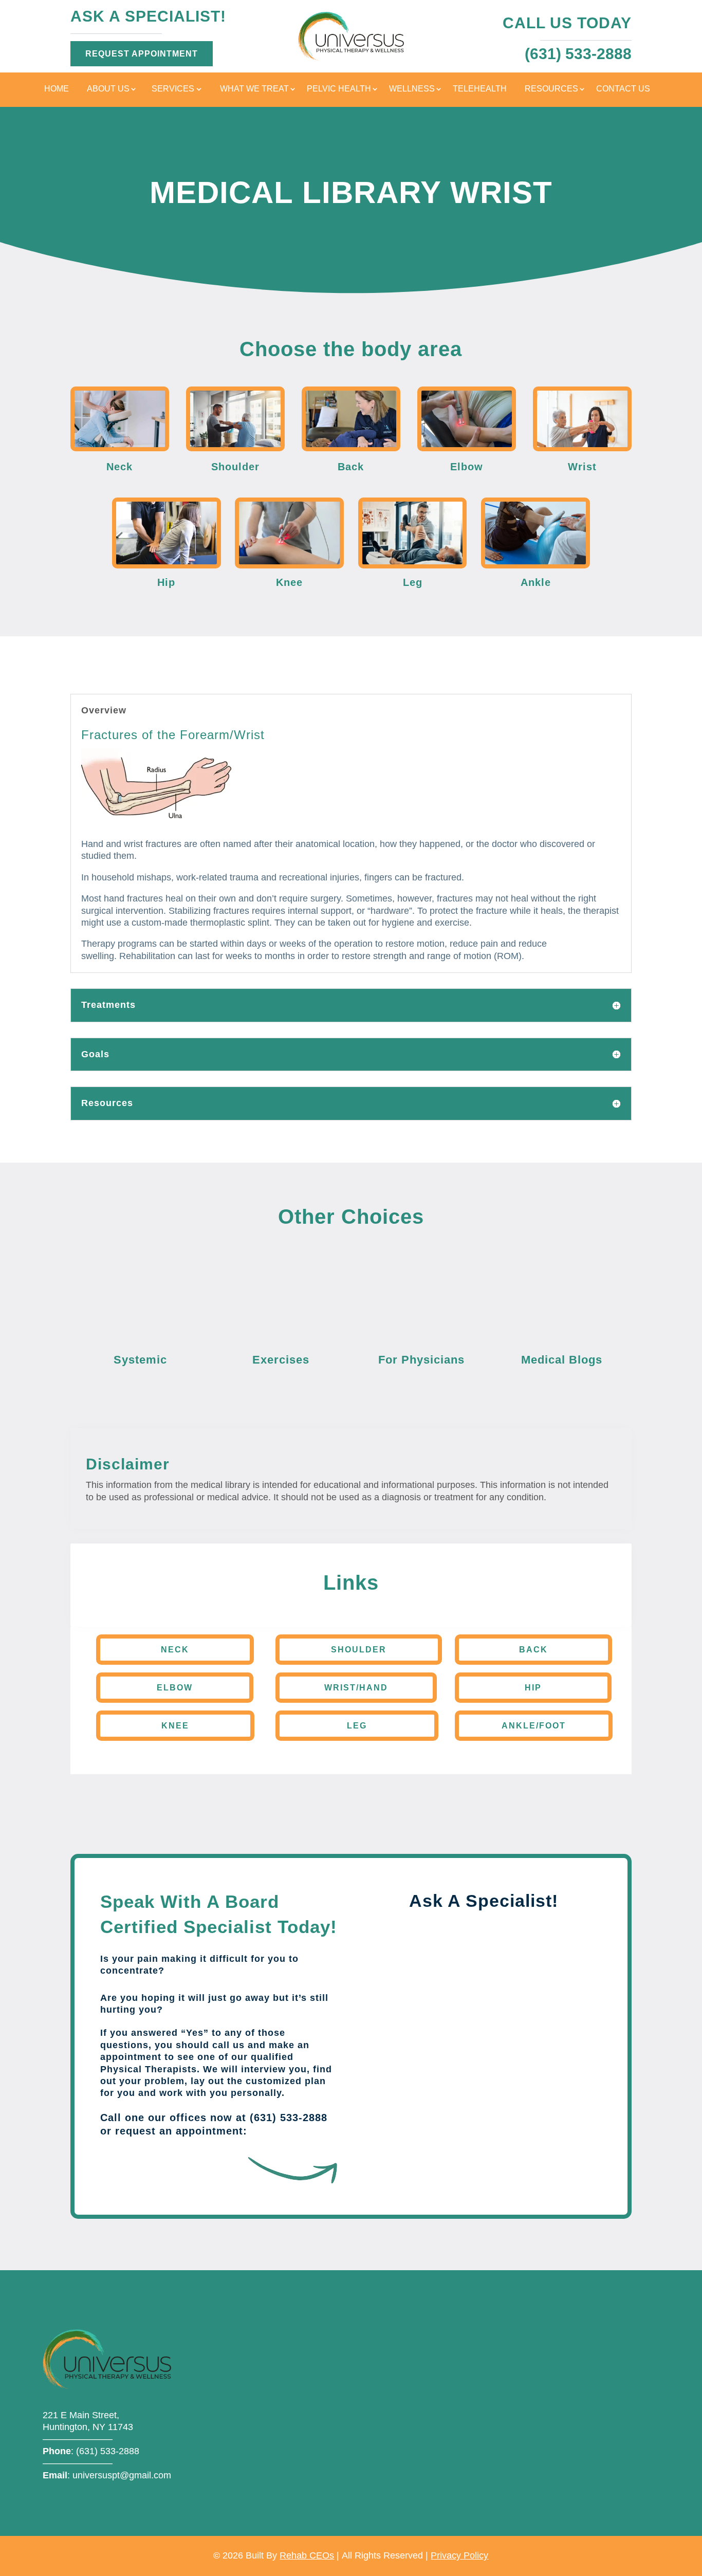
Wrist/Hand (356, 1688)
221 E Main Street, (81, 2415)
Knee (175, 1726)
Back (533, 1650)
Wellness (412, 89)
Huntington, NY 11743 (88, 2427)
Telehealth (480, 89)
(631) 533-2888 (108, 2451)
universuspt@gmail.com (122, 2475)
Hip (533, 1688)
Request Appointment (142, 54)
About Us (108, 89)
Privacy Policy (459, 2555)
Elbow (175, 1688)
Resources (551, 89)
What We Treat (254, 89)
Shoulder (359, 1650)
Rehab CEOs (307, 2555)
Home (57, 89)
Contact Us (623, 89)
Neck (175, 1650)
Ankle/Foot (534, 1726)
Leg (357, 1726)
